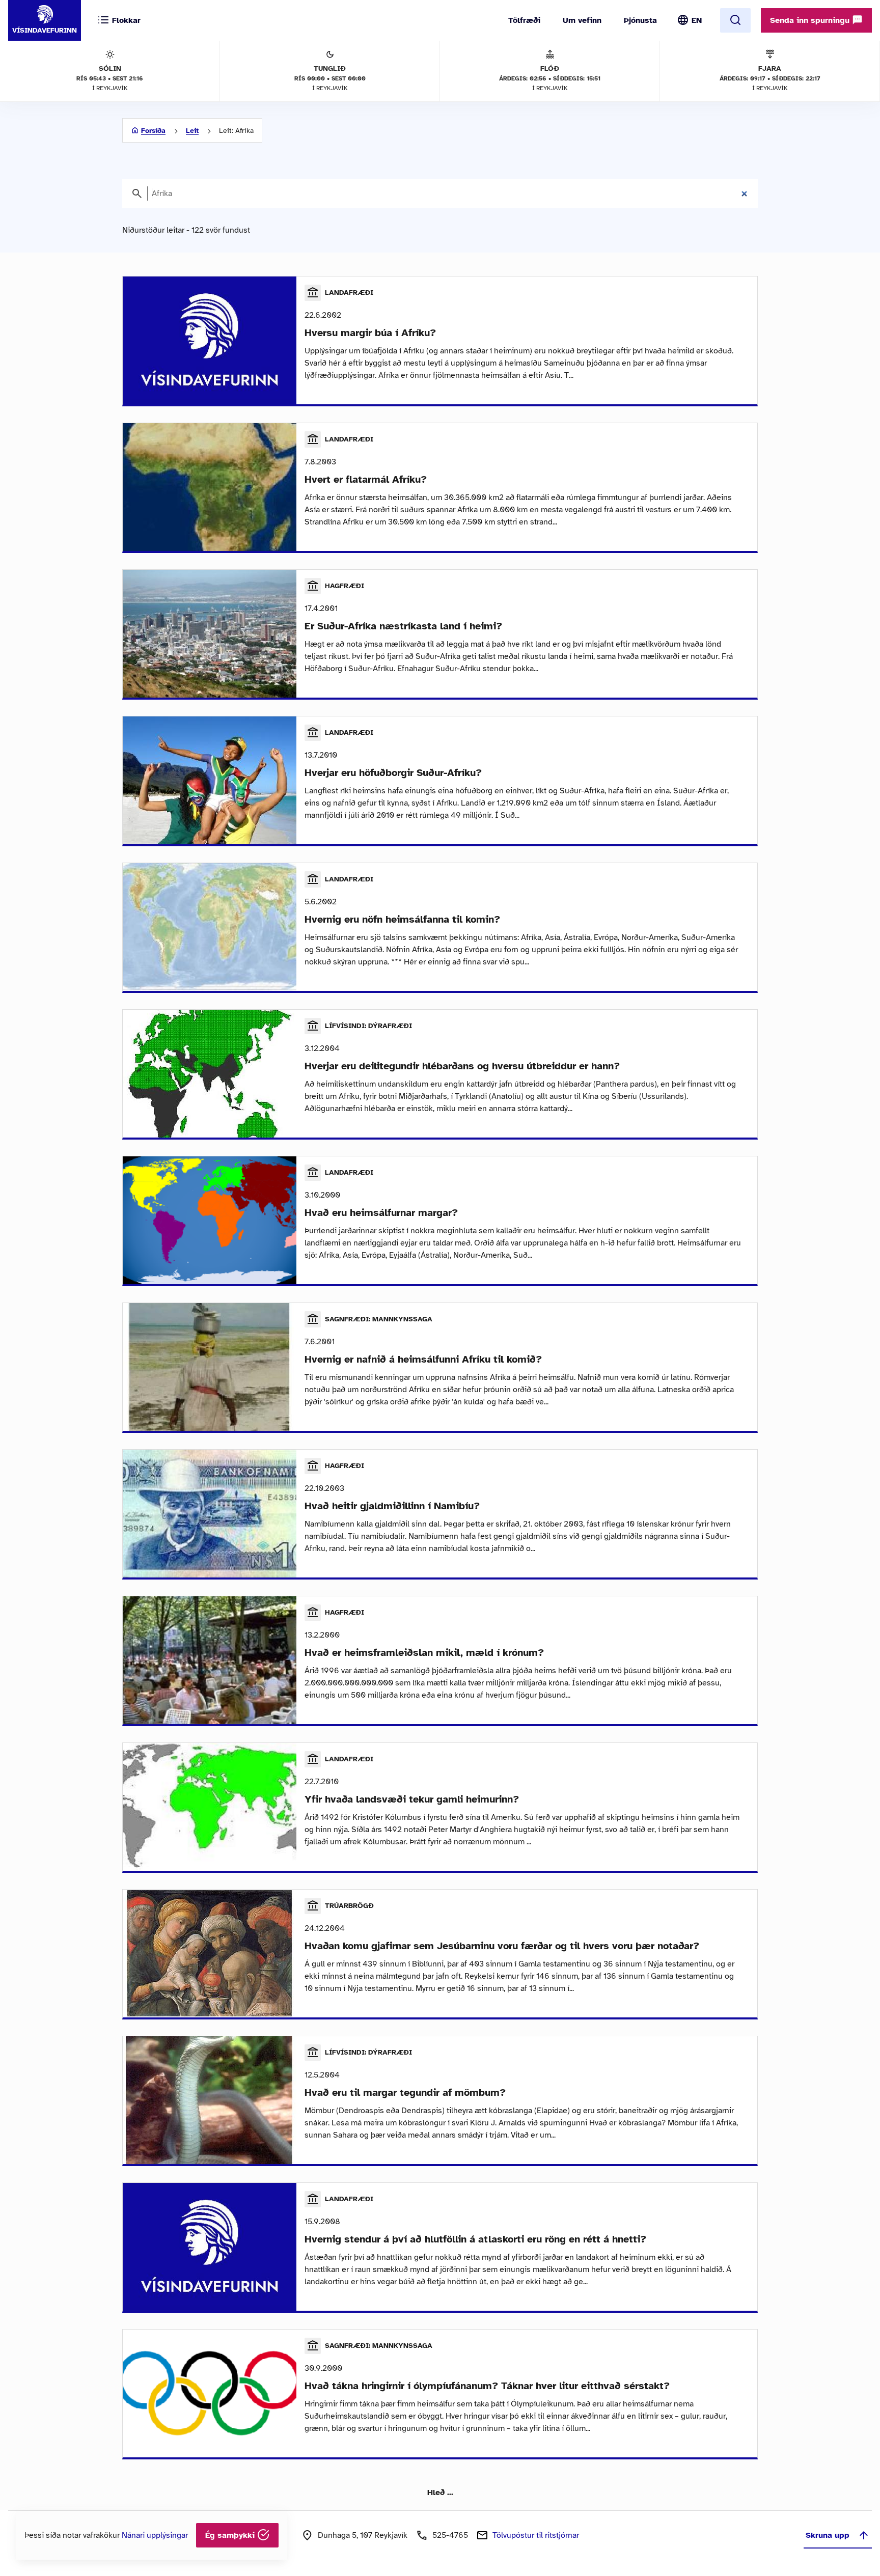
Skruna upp (828, 2535)
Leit (192, 131)
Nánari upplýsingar (155, 2535)
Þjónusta (640, 20)
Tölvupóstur (536, 2535)
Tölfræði (524, 20)
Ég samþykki (231, 2535)
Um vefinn (582, 20)
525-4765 (450, 2535)
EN (697, 20)
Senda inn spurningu (811, 20)
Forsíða (153, 131)
